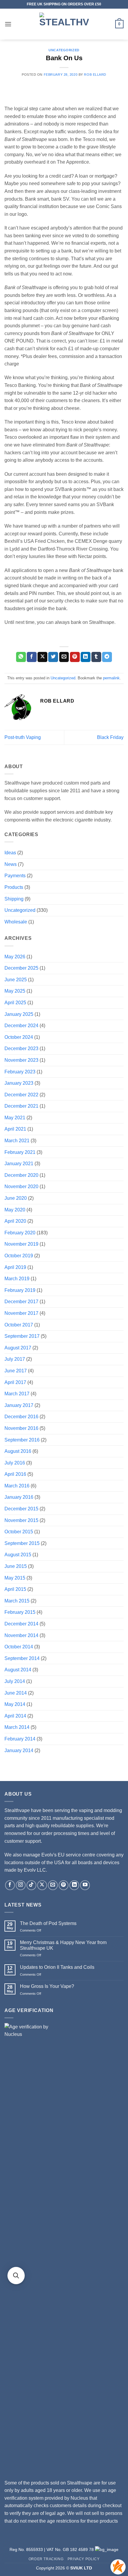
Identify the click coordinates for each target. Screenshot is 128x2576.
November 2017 (21, 1313)
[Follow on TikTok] (31, 1885)
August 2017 (18, 1348)
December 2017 (21, 1302)
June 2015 (16, 1566)
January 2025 (19, 1014)
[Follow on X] (42, 1885)
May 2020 (15, 1210)
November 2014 (21, 1635)
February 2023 (20, 1072)
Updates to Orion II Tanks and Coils (57, 1967)
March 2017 (17, 1394)
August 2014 (18, 1670)
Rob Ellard (95, 75)
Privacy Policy (84, 2559)
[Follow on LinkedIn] (74, 1885)
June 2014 (16, 1693)
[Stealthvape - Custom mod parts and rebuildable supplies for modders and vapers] (64, 24)
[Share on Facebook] (32, 657)
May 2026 (15, 957)
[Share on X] (42, 657)
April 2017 (15, 1382)
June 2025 (16, 980)
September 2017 (22, 1336)
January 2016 (19, 1497)
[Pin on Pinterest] (75, 657)
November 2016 (21, 1428)
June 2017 (16, 1371)
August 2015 (18, 1555)
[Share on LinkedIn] (86, 657)
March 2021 (17, 1141)
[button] (8, 24)
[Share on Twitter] (53, 657)
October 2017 (19, 1325)
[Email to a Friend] (64, 657)
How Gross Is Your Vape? (47, 1986)
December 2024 (21, 1026)
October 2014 (19, 1647)
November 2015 (21, 1520)
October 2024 (19, 1037)
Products (14, 887)
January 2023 (19, 1083)
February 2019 (20, 1290)
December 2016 (21, 1417)
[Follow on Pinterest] (64, 1885)
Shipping (14, 899)
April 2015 (15, 1589)
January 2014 (19, 1750)
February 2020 (20, 1233)
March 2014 (17, 1727)
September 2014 (22, 1658)
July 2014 (15, 1681)
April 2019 (15, 1267)
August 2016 (18, 1451)
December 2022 (21, 1095)
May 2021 (15, 1118)
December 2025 (21, 968)
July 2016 (15, 1463)
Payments (15, 876)
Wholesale (16, 922)
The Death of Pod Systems (48, 1923)
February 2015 (20, 1612)
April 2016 (15, 1474)
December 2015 (21, 1509)
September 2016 (22, 1440)
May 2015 (15, 1578)
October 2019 (19, 1256)
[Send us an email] (53, 1885)
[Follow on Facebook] (10, 1885)
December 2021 (21, 1106)
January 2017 (19, 1405)
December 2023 (21, 1048)
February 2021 (20, 1152)
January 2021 (19, 1164)
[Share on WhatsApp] (21, 657)
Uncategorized (64, 50)
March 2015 (17, 1601)
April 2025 (15, 1003)
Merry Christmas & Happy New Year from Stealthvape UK (63, 1945)
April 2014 (15, 1716)
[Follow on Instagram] (21, 1885)
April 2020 (15, 1221)
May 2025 (15, 991)
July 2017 (15, 1359)
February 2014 (20, 1739)
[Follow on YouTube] (85, 1885)
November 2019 (21, 1244)
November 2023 (21, 1060)
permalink (111, 678)
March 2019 (17, 1279)
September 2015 (22, 1543)
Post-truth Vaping (23, 737)
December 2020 (21, 1175)
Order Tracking (46, 2559)
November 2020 (21, 1187)
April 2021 (15, 1129)
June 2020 (16, 1198)
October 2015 (19, 1532)
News (11, 864)
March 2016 (17, 1486)
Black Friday (110, 737)
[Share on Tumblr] (96, 657)
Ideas (10, 853)
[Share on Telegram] (107, 657)
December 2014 (21, 1624)
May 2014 (15, 1704)
